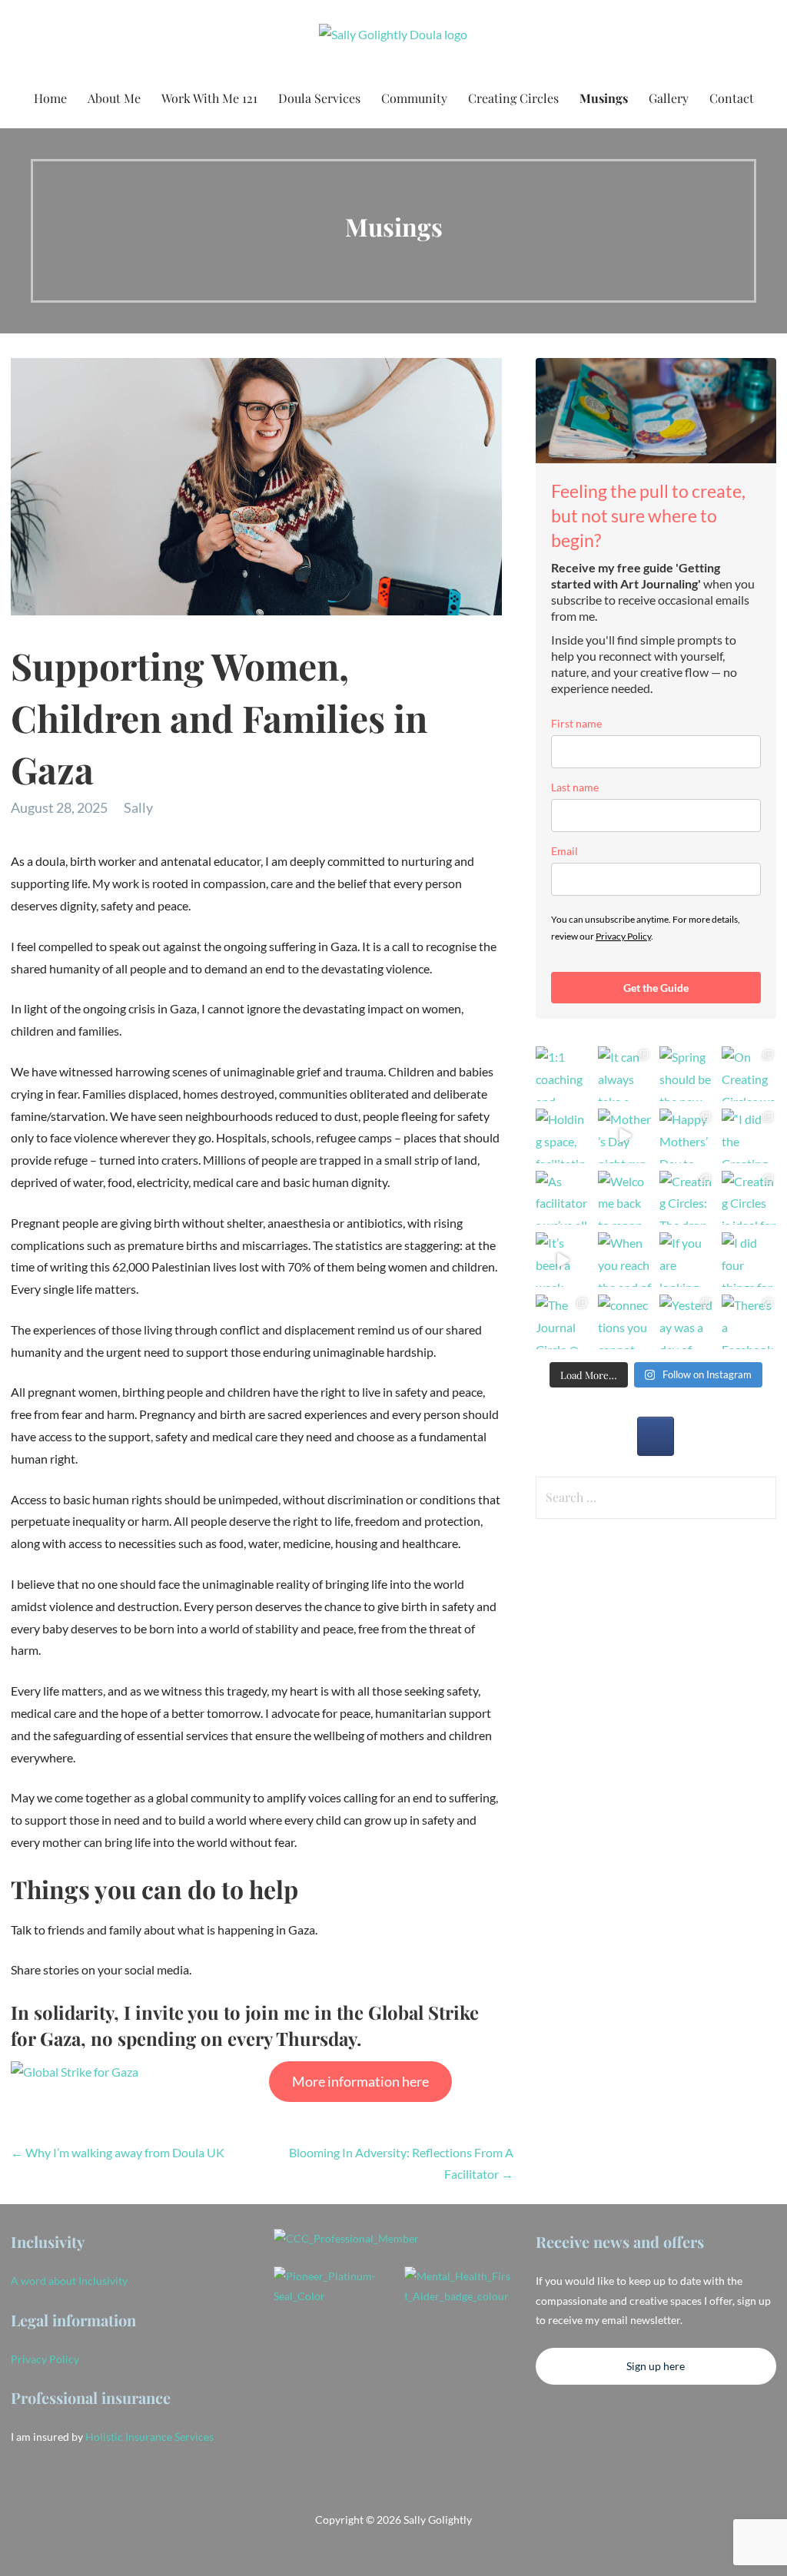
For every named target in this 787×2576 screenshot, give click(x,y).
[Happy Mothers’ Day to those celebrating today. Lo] (687, 1136)
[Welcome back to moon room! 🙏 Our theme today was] (625, 1198)
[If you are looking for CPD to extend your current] (687, 1260)
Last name (575, 787)
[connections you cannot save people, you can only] (625, 1322)
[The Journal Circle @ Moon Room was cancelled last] (563, 1322)
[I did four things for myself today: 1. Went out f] (749, 1260)
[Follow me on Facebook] (656, 1436)
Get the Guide (656, 988)
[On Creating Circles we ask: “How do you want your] (749, 1074)
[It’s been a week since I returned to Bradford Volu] (563, 1260)
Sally (138, 807)
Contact (732, 98)
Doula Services (319, 98)
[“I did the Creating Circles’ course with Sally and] (749, 1136)
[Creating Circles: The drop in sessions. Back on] (687, 1198)
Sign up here (656, 2366)
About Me (114, 98)
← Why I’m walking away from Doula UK (118, 2152)
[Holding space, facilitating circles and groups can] (563, 1136)
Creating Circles (513, 98)
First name (576, 723)
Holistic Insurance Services (149, 2437)
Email (565, 851)
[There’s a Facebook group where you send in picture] (749, 1322)
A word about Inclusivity (69, 2281)
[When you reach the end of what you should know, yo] (625, 1260)
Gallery (669, 98)
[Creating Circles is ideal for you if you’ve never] (749, 1198)
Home (50, 98)
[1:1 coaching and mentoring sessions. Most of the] (563, 1074)
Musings (604, 98)
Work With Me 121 (209, 98)
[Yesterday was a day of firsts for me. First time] (687, 1322)
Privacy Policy (623, 936)
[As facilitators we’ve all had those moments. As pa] (563, 1198)
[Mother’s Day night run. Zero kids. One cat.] (625, 1136)
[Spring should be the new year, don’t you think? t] (687, 1074)
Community (414, 98)
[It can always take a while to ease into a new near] (625, 1074)
